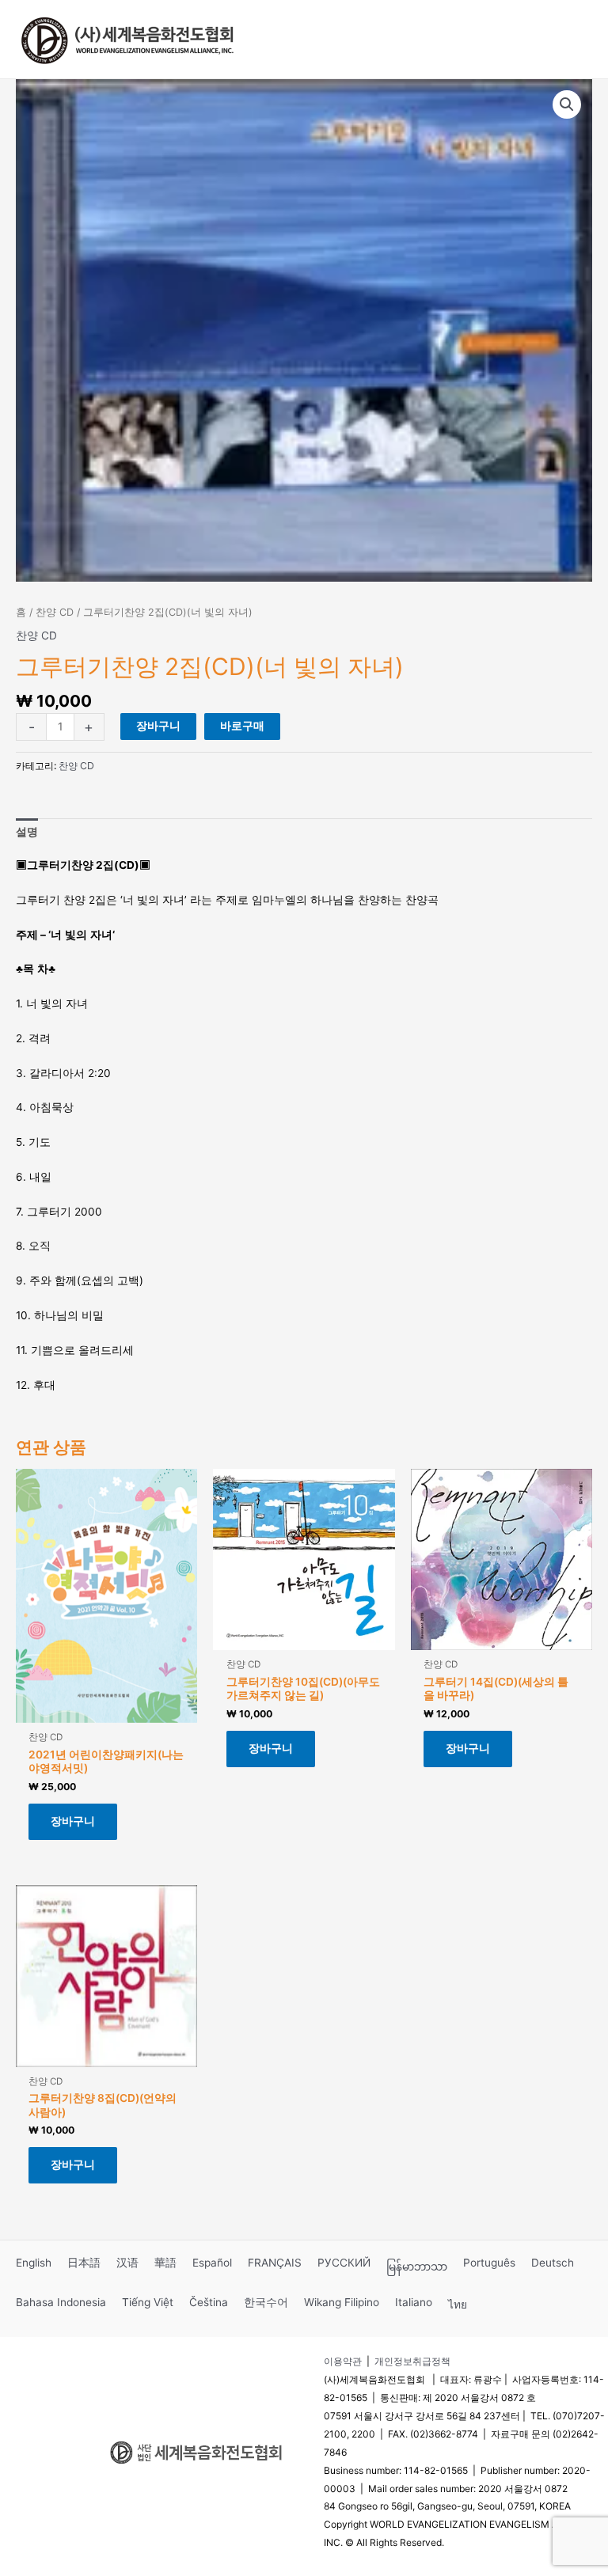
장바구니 (158, 726)
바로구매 (242, 726)
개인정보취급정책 (412, 2361)
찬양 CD (55, 612)
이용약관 (343, 2361)
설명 (27, 832)
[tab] (27, 833)
